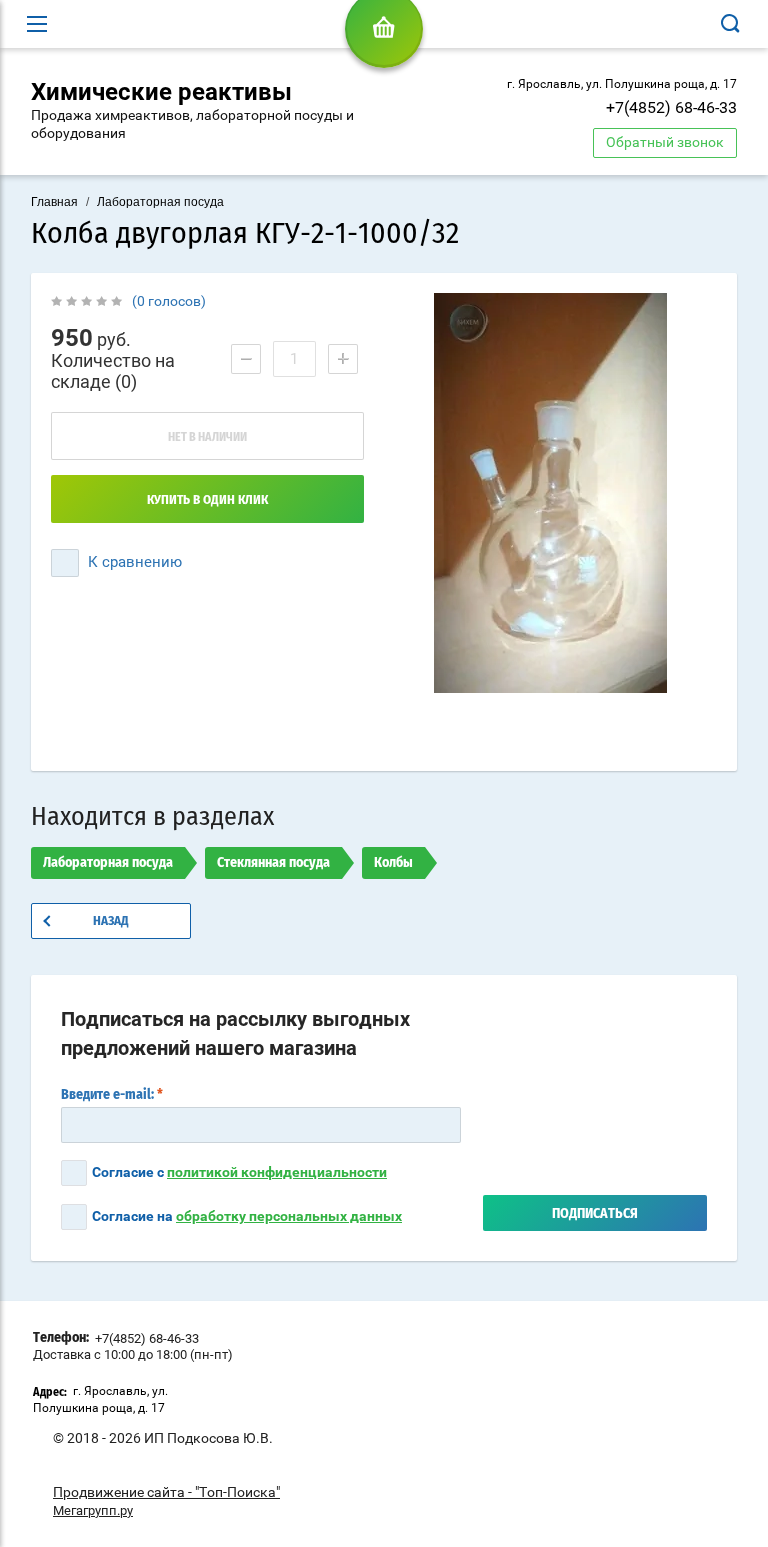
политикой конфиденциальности (277, 1172)
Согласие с (239, 1172)
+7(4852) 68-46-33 (671, 107)
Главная (54, 202)
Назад (111, 921)
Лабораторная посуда (160, 202)
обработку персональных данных (289, 1216)
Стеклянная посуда (273, 863)
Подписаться (595, 1214)
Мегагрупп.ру (93, 1510)
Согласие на (247, 1216)
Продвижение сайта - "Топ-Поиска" (166, 1492)
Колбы (393, 863)
